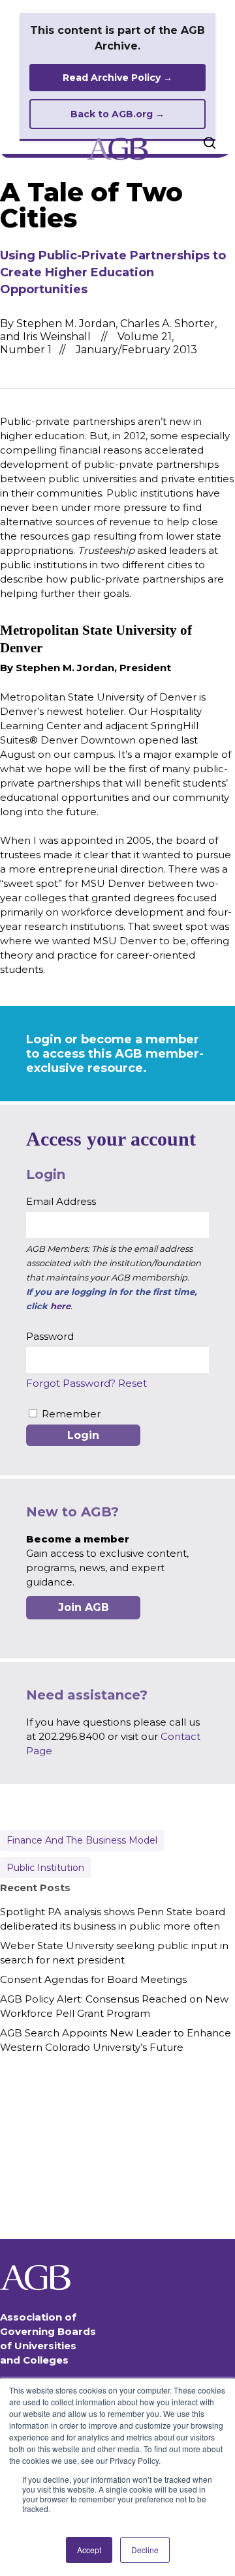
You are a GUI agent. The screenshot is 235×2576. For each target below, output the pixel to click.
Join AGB (84, 1607)
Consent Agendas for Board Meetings (93, 1979)
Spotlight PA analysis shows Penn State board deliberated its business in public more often (113, 1919)
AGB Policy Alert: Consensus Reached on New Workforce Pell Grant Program (114, 2006)
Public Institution (45, 1868)
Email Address (61, 1201)
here (60, 1306)
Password (50, 1336)
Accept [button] (89, 2550)
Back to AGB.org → (117, 114)
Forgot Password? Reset (86, 1383)
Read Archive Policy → (117, 78)
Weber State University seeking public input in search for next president (114, 1953)
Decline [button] (145, 2550)
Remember (71, 1414)
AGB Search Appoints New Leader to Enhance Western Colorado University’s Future (116, 2040)
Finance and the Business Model (82, 1840)
